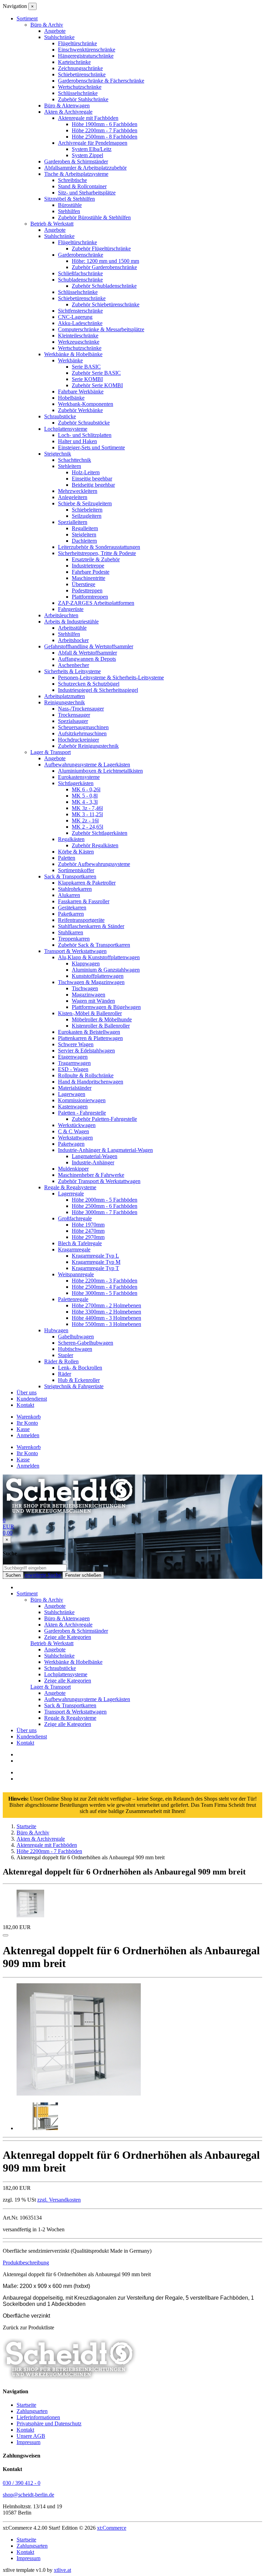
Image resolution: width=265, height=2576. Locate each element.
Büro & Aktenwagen (67, 106)
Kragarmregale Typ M (96, 1262)
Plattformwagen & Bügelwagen (106, 1007)
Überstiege (84, 584)
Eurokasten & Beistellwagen (89, 1032)
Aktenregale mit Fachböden (88, 118)
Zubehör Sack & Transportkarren (94, 945)
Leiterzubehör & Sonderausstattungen (99, 547)
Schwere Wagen (76, 1044)
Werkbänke (70, 360)
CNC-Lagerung (75, 317)
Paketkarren (71, 914)
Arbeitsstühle (72, 628)
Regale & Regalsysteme (70, 1187)
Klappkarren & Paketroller (87, 883)
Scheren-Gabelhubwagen (86, 1343)
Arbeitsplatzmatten (65, 696)
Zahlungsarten (32, 2411)
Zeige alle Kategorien (68, 1637)
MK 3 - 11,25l (87, 814)
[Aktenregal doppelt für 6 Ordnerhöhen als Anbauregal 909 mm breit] (79, 2094)
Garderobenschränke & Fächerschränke (101, 81)
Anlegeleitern (73, 497)
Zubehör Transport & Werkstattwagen (99, 1181)
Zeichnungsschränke (80, 68)
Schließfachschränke (80, 273)
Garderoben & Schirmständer (76, 161)
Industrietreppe (88, 566)
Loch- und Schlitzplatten (85, 435)
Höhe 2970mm (88, 1237)
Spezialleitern (73, 522)
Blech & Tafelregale (80, 1243)
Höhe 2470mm (88, 1231)
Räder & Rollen (61, 1361)
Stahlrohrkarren (75, 889)
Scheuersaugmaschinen (83, 727)
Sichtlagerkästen (76, 783)
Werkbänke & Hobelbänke (73, 354)
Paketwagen (71, 1144)
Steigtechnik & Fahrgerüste (74, 1386)
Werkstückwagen (77, 1125)
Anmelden (28, 1435)
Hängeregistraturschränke (86, 56)
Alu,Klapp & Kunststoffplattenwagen (99, 957)
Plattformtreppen (90, 597)
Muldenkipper (73, 1169)
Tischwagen (85, 988)
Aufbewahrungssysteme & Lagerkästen (87, 765)
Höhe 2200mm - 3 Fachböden (105, 1281)
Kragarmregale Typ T (95, 1268)
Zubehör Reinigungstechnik (88, 746)
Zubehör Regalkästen (95, 845)
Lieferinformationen (38, 2417)
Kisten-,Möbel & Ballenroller (90, 1013)
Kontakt (25, 1405)
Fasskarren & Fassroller (84, 901)
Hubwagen (56, 1330)
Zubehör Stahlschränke (83, 99)
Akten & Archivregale (68, 112)
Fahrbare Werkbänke (81, 392)
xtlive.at (62, 2570)
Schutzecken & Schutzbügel (89, 684)
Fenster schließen (83, 1575)
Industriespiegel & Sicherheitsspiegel (98, 690)
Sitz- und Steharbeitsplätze (87, 193)
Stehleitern (70, 466)
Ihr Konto (27, 1423)
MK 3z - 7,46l (87, 808)
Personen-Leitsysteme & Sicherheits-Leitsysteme (111, 678)
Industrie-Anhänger (93, 1162)
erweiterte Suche (43, 1575)
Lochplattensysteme (66, 429)
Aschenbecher (73, 665)
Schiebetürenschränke (82, 74)
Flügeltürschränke (77, 43)
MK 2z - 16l (85, 820)
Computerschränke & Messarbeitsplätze (101, 329)
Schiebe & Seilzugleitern (85, 503)
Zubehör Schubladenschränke (104, 286)
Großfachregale (75, 1218)
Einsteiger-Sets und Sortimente (91, 447)
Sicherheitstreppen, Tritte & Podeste (97, 553)
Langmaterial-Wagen (95, 1156)
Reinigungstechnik (65, 702)
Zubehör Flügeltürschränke (101, 249)
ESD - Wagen (73, 1069)
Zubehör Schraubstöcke (84, 423)
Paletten (67, 858)
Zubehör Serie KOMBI (97, 385)
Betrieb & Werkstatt (52, 224)
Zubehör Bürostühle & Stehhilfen (94, 217)
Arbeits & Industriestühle (71, 622)
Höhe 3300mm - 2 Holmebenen (106, 1312)
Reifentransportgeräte (81, 920)
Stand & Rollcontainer (82, 186)
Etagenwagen (73, 1057)
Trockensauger (74, 715)
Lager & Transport (51, 752)
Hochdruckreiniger (78, 740)
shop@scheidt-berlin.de (28, 2495)
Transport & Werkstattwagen (75, 951)
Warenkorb (29, 1417)
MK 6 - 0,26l (86, 789)
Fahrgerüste (71, 609)
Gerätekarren (72, 908)
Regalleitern (85, 528)
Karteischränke (74, 62)
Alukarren (69, 895)
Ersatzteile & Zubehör (96, 559)
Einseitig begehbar (92, 479)
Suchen (13, 1575)
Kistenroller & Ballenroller (101, 1026)
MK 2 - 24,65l (87, 827)
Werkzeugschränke (79, 342)
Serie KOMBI (87, 379)
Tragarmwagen (74, 1063)
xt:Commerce (112, 2528)
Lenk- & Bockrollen (80, 1368)
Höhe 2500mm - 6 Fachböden (105, 1206)
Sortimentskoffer (76, 870)
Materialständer (75, 1088)
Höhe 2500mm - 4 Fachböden (105, 1287)
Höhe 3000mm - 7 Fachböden (105, 1212)
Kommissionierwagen (82, 1100)
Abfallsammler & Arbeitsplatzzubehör (85, 168)
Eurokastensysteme (79, 777)
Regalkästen (71, 839)
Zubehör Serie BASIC (96, 373)
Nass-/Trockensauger (81, 709)
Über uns (27, 1392)
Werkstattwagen (75, 1138)
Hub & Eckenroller (79, 1380)
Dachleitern (84, 541)
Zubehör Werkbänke (80, 410)
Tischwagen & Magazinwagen (91, 982)
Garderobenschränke (81, 255)
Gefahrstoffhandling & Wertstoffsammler (89, 646)
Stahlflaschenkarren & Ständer (91, 926)
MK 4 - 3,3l (85, 802)
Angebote (55, 31)
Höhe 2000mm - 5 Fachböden (105, 1200)
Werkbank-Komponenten (86, 404)
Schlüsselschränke (78, 93)
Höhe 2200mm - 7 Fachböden (105, 130)
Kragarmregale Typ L (95, 1256)
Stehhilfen (69, 211)
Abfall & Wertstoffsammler (87, 653)
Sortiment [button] (27, 18)
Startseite (26, 2405)
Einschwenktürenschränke (87, 50)
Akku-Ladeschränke (80, 323)
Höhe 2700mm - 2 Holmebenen (106, 1305)
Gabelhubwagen (76, 1337)
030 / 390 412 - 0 (22, 2483)
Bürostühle (70, 205)
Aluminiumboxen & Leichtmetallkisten (100, 771)
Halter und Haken (77, 441)
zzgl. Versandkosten (59, 2200)
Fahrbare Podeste (91, 572)
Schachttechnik (75, 460)
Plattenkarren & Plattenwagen (90, 1038)
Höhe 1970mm (88, 1225)
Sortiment (27, 1594)
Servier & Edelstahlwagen (86, 1051)
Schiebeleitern (87, 510)
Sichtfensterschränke (80, 311)
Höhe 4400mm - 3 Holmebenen (106, 1318)
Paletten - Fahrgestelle (82, 1113)
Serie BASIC (86, 367)
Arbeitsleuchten (61, 615)
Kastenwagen (73, 1106)
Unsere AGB (31, 2436)
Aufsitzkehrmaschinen (82, 733)
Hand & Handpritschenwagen (91, 1082)
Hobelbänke (71, 398)
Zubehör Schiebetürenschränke (106, 304)
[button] (26, 2263)
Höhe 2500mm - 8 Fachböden (105, 137)
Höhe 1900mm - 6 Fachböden (105, 124)
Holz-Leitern (86, 472)
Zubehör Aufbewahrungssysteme (94, 864)
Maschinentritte (89, 578)
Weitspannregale (76, 1274)
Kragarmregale (74, 1249)
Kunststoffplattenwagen (98, 976)
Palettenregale (73, 1299)
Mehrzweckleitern (78, 491)
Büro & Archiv (47, 25)
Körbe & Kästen (76, 852)
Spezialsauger (73, 721)
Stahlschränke (59, 37)
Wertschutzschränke (80, 87)
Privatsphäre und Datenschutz (49, 2424)
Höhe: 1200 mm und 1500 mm (105, 261)
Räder (65, 1374)
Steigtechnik (58, 454)
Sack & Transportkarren (70, 876)
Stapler (66, 1355)
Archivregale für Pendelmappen (93, 143)
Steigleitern (84, 535)
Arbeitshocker (73, 640)
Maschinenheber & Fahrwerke (91, 1175)
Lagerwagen (72, 1094)
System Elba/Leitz (92, 149)
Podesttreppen (87, 590)
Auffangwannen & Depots (87, 659)
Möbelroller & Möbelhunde (102, 1019)
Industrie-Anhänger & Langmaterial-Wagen (105, 1150)
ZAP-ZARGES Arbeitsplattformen (96, 603)
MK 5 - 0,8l (85, 796)
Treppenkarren (74, 939)
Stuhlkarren (71, 932)
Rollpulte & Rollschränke (86, 1075)
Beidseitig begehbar (93, 485)
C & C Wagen (73, 1131)
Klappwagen (86, 963)
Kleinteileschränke (78, 336)
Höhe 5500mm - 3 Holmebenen (106, 1324)
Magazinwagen (89, 995)
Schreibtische (72, 180)
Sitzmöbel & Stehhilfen (70, 199)
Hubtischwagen (75, 1349)
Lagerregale (71, 1194)
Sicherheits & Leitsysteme (72, 671)
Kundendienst (32, 1399)
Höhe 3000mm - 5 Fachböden (105, 1293)
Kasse (23, 1429)
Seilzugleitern (87, 516)
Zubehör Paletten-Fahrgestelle (104, 1119)
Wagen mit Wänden (93, 1001)
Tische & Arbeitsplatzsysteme (76, 174)
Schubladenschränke (80, 280)
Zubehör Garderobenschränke (104, 267)
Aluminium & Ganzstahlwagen (106, 970)
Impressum (28, 2442)
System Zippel (87, 155)
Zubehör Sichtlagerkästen (100, 833)
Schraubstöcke (60, 416)
